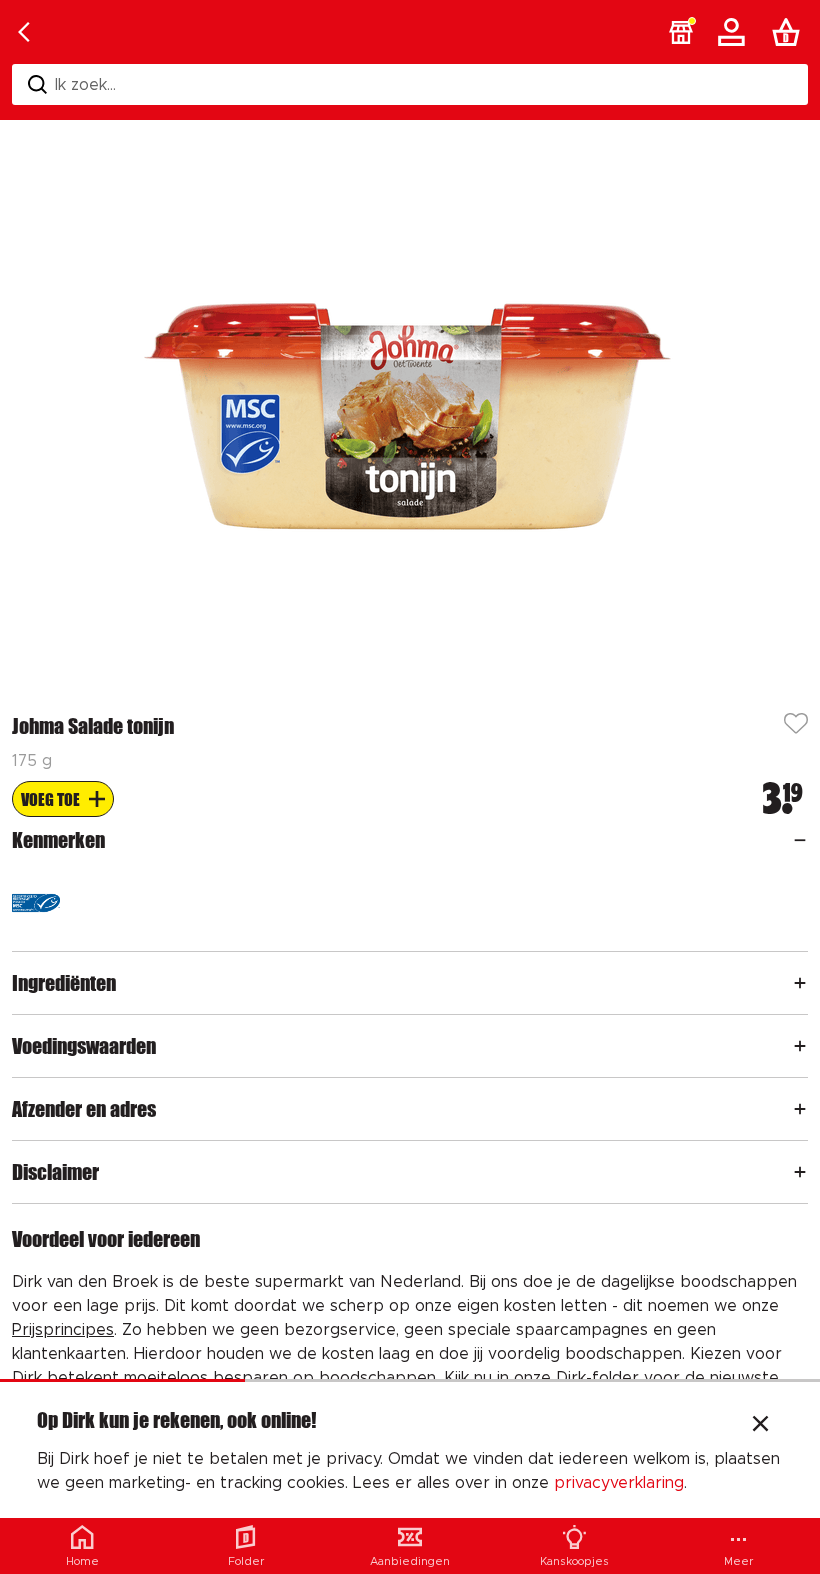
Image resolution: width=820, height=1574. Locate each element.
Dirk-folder (597, 1378)
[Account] (735, 32)
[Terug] (24, 32)
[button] (681, 32)
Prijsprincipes (63, 1330)
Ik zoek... (85, 85)
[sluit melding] (760, 1426)
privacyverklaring (619, 1483)
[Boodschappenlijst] (790, 32)
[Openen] (800, 840)
